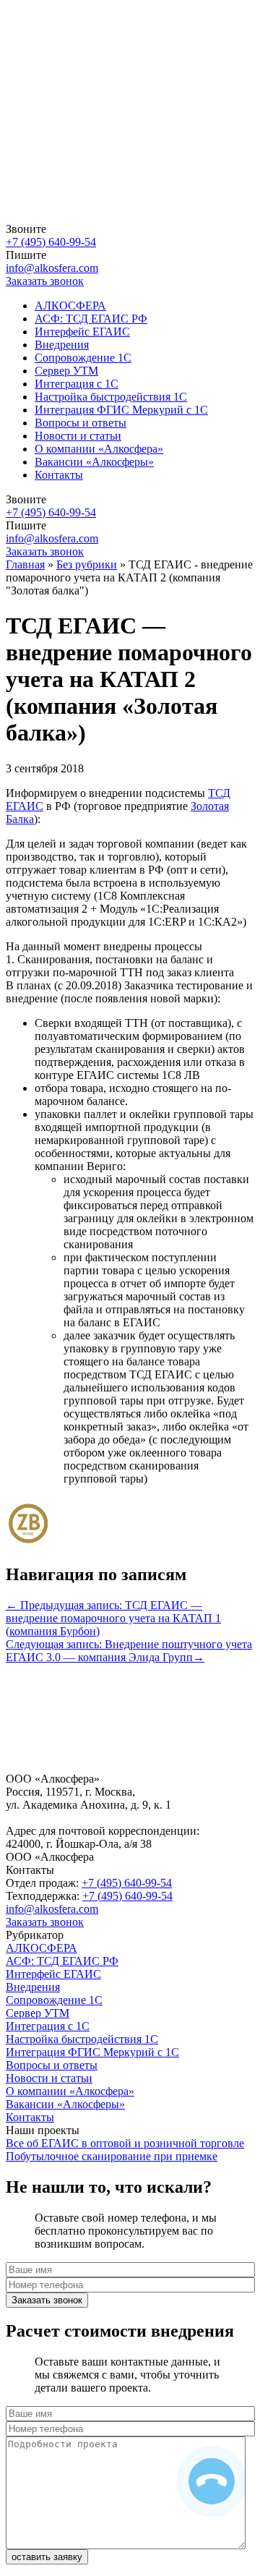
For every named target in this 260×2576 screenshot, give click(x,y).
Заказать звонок (45, 1922)
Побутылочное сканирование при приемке (112, 2156)
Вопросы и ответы (81, 423)
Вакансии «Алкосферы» (94, 462)
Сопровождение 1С (83, 358)
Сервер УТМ (66, 371)
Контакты (59, 475)
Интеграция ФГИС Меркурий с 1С (121, 410)
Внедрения (62, 345)
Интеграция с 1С (77, 384)
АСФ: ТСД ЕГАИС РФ (91, 319)
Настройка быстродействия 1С (111, 397)
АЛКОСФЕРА (70, 306)
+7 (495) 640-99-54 (51, 242)
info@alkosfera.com (52, 268)
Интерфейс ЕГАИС (82, 332)
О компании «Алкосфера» (99, 449)
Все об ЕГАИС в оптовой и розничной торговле (125, 2143)
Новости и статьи (78, 436)
